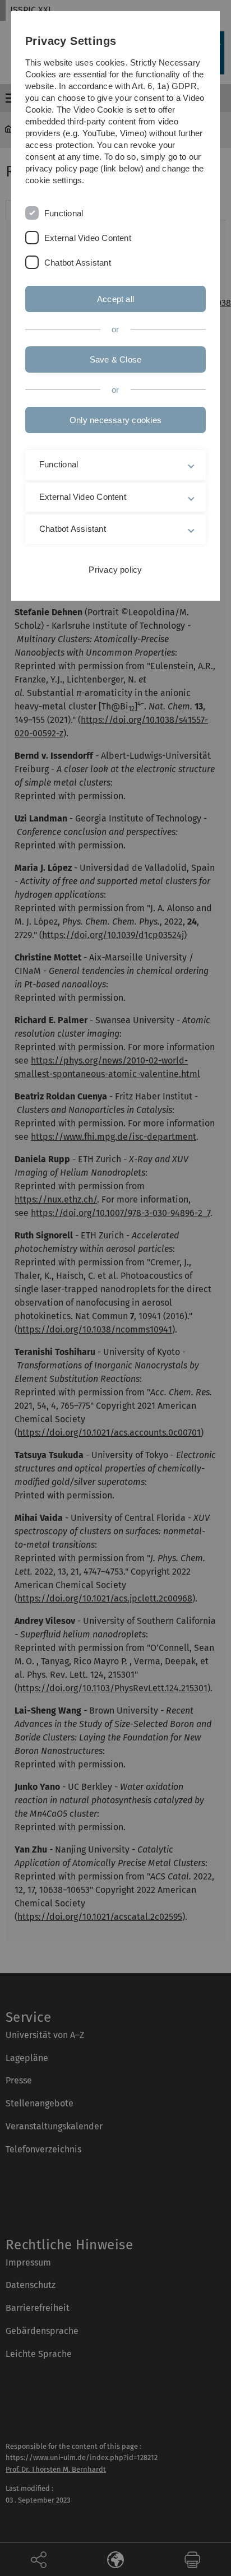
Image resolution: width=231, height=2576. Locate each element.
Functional (64, 213)
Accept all (115, 299)
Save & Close (116, 359)
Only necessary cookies (115, 420)
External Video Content (88, 238)
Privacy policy (115, 570)
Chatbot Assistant (78, 263)
